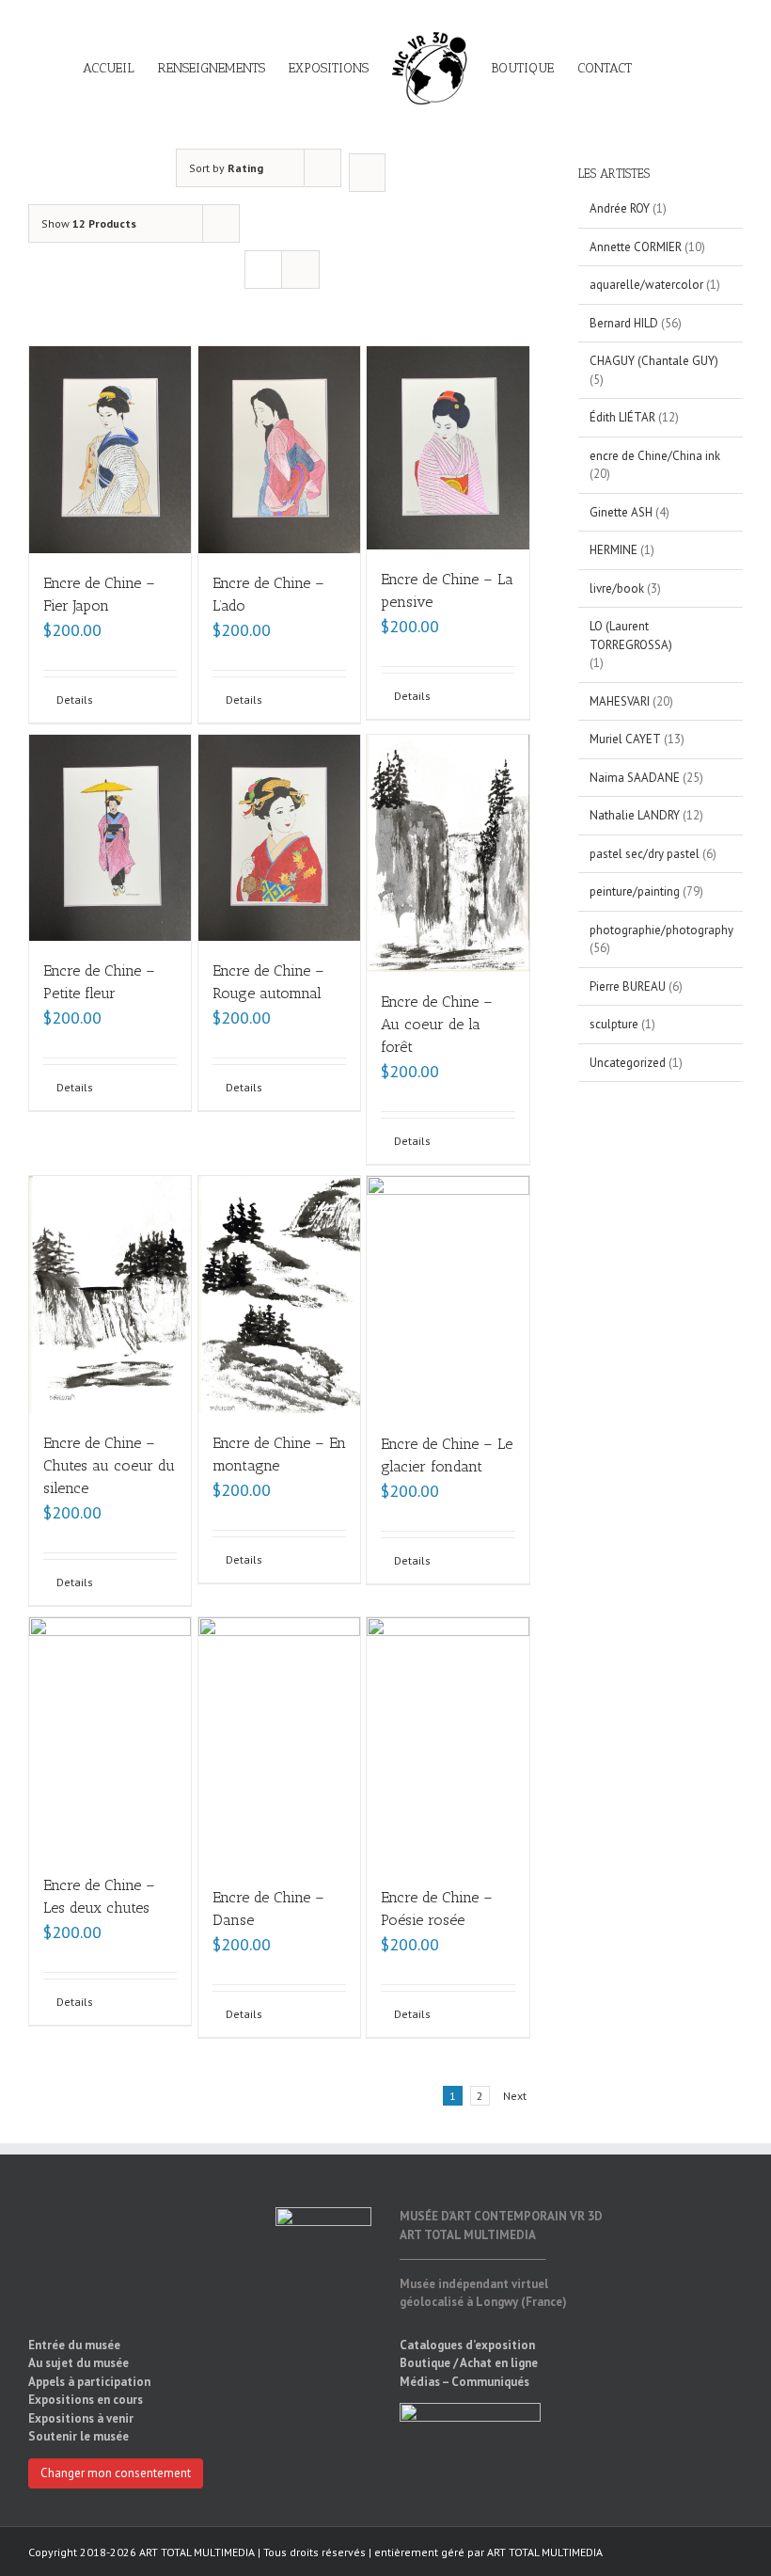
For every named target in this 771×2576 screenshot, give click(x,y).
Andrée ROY (620, 208)
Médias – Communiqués (464, 2382)
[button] (661, 68)
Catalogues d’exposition (467, 2345)
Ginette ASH (621, 512)
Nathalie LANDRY (635, 815)
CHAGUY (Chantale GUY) (654, 361)
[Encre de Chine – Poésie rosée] (448, 1742)
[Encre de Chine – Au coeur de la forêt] (448, 853)
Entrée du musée (74, 2345)
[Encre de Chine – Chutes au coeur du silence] (110, 1295)
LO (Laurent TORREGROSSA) (631, 636)
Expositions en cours (86, 2400)
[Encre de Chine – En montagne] (279, 1295)
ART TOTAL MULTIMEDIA (545, 2552)
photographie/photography (661, 930)
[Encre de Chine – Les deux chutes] (110, 1736)
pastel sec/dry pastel (645, 854)
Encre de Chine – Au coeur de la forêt (437, 1024)
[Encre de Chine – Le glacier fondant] (448, 1295)
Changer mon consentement (116, 2473)
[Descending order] (367, 173)
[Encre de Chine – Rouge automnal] (279, 837)
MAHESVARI (620, 701)
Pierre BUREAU (628, 986)
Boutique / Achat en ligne (469, 2363)
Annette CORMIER (636, 247)
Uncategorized (628, 1063)
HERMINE (614, 550)
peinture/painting (635, 891)
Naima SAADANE (635, 778)
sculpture (614, 1024)
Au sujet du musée (79, 2363)
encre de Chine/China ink (655, 456)
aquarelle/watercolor (646, 285)
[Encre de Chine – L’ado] (279, 450)
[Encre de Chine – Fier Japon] (110, 450)
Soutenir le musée (79, 2436)
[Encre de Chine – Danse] (279, 1742)
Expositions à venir (81, 2418)
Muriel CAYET (625, 739)
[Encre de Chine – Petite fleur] (110, 837)
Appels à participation (89, 2382)
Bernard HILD (624, 323)
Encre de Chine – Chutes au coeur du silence (109, 1465)
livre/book (617, 588)
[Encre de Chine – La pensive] (448, 448)
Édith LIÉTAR (622, 417)
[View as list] (300, 270)
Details (75, 700)
